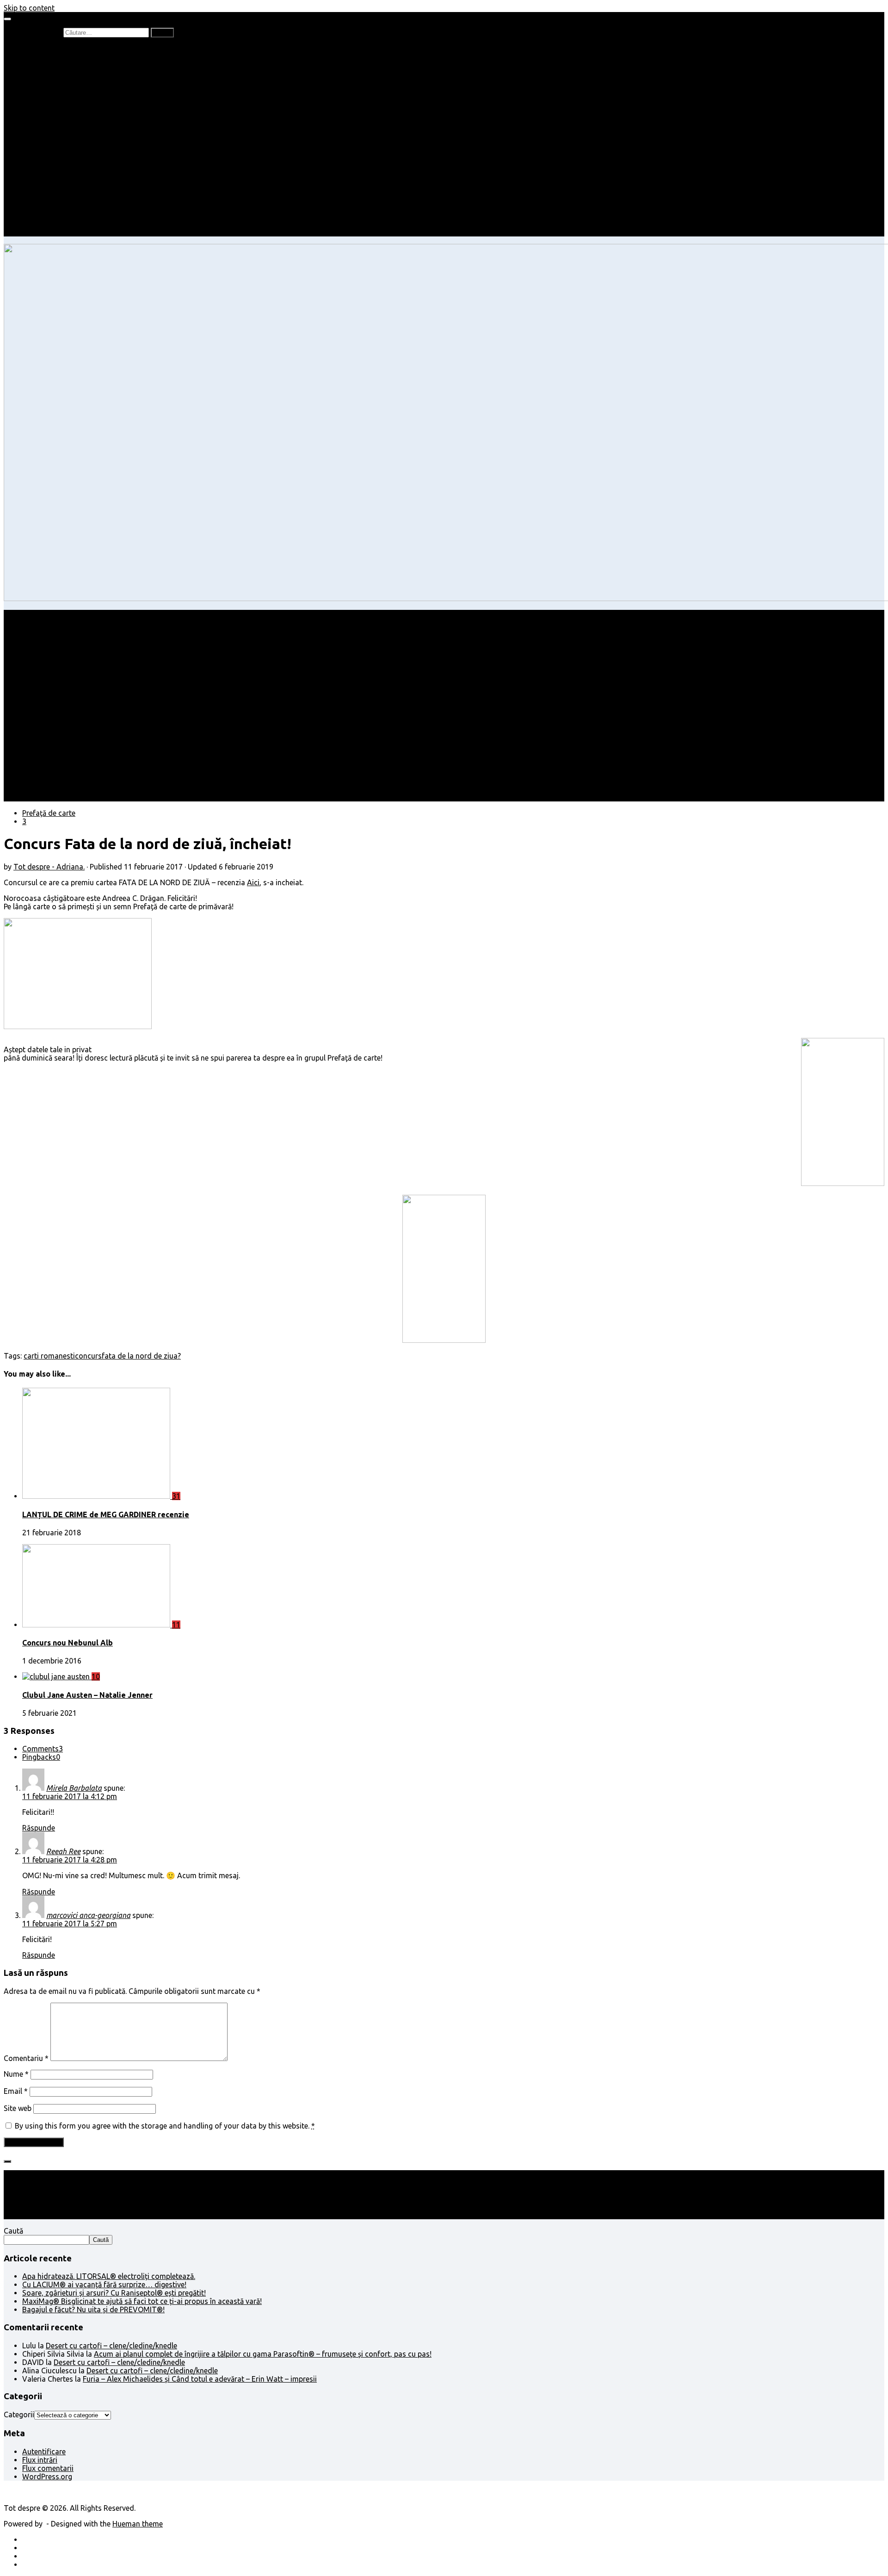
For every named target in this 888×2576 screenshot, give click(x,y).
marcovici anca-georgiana (88, 1915)
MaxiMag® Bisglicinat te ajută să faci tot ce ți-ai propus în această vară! (142, 2301)
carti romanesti (49, 1356)
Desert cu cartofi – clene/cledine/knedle (111, 2346)
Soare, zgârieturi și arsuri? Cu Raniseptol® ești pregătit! (114, 2293)
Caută (13, 2231)
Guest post (59, 174)
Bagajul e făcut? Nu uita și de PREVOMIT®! (93, 2309)
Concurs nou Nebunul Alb (68, 1643)
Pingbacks (41, 1757)
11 (176, 1625)
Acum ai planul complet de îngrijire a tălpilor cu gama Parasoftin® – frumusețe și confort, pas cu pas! (263, 2354)
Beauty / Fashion (50, 132)
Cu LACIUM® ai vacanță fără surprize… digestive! (104, 2284)
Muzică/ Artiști (65, 216)
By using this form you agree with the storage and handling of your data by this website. (165, 2126)
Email (16, 2091)
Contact (36, 232)
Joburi (51, 124)
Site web (18, 2108)
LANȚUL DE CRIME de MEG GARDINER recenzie (106, 1515)
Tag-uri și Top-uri (70, 107)
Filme (49, 191)
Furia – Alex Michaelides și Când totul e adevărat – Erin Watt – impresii (200, 2379)
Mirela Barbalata (74, 1788)
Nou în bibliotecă (69, 74)
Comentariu (26, 2058)
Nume (16, 2074)
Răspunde (39, 1828)
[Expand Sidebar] (7, 2161)
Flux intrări (40, 2460)
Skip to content (29, 8)
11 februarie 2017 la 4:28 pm (70, 1860)
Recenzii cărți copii (72, 66)
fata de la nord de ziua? (141, 1356)
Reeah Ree (63, 1851)
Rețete (33, 141)
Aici (253, 882)
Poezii (51, 82)
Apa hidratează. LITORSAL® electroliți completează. (109, 2276)
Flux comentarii (48, 2468)
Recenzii (54, 57)
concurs (88, 1356)
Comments (43, 1749)
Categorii (19, 2415)
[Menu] (7, 19)
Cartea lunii (60, 99)
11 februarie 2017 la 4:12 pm (70, 1796)
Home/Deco (61, 157)
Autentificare (44, 2452)
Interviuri (55, 91)
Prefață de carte (49, 49)
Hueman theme (138, 2524)
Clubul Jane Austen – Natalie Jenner (87, 1695)
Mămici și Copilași (52, 116)
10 (96, 1676)
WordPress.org (47, 2477)
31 (176, 1496)
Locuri (51, 207)
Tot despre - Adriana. (49, 867)
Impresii (35, 182)
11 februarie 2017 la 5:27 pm (70, 1924)
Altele (32, 149)
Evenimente (60, 224)
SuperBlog (58, 166)
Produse (55, 199)
